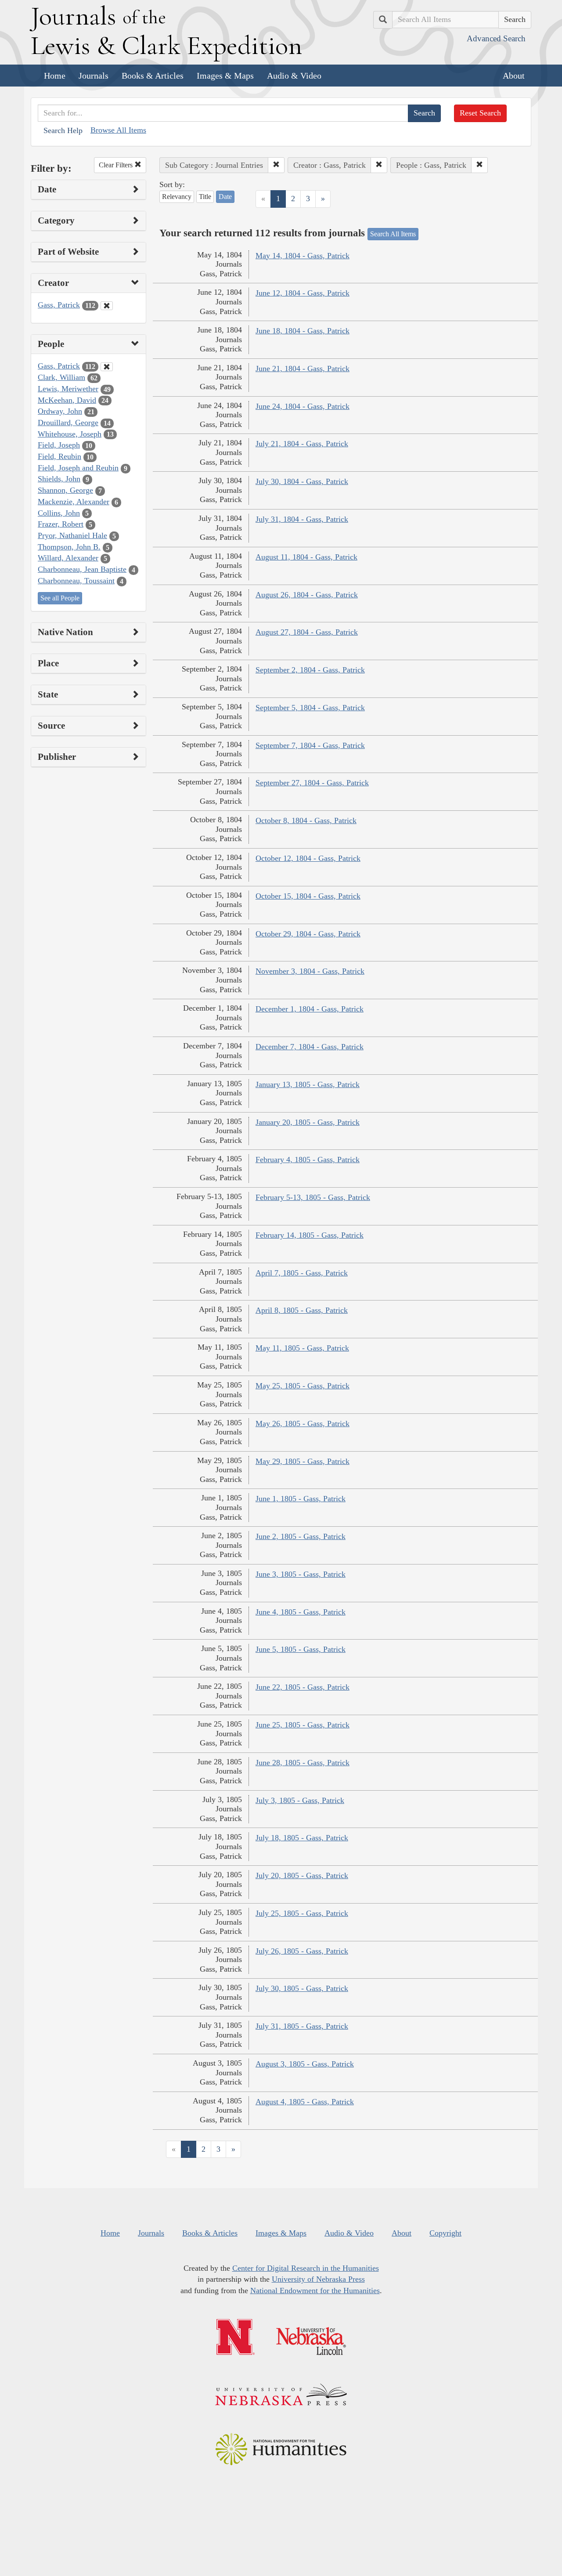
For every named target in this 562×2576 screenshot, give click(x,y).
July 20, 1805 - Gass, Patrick (302, 1875)
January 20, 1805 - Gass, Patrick (308, 1122)
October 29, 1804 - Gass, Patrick (308, 934)
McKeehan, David (67, 400)
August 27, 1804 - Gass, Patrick (307, 632)
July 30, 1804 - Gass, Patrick (302, 481)
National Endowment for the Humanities (315, 2291)
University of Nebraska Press (318, 2279)
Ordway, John (60, 411)
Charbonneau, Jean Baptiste (82, 569)
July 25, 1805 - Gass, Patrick (302, 1913)
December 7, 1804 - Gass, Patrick (310, 1047)
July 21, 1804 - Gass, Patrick (302, 444)
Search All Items (393, 234)
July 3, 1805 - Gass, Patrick (300, 1800)
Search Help (63, 130)
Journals (94, 76)
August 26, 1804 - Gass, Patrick (307, 595)
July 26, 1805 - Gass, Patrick (302, 1951)
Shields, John (59, 479)
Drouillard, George (68, 423)
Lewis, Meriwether (68, 389)
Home (55, 76)
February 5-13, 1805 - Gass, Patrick (313, 1197)
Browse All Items (118, 130)
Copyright (445, 2233)
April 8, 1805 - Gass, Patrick (302, 1310)
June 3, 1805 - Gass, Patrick (301, 1574)
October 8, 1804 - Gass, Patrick (306, 820)
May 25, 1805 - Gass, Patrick (303, 1386)
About (514, 76)
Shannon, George (65, 490)
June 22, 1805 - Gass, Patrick (303, 1687)
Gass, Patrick (59, 305)
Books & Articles (153, 76)
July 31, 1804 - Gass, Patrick (302, 519)
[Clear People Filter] (107, 367)
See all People (60, 598)
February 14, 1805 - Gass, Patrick (310, 1235)
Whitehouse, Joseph (70, 434)
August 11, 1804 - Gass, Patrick (306, 557)
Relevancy (177, 197)
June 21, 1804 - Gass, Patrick (303, 369)
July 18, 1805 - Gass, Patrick (302, 1838)
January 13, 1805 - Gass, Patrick (308, 1084)
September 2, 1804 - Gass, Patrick (310, 670)
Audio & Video (294, 76)
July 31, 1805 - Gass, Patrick (302, 2026)
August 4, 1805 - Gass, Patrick (305, 2102)
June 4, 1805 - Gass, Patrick (301, 1612)
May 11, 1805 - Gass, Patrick (302, 1348)
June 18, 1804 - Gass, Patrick (303, 331)
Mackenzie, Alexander (74, 502)
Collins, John (59, 513)
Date (225, 197)
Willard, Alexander (68, 558)
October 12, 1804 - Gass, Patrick (308, 858)
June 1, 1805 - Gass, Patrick (301, 1499)
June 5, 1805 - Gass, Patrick (301, 1649)
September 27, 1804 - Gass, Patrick (312, 783)
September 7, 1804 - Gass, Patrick (310, 745)
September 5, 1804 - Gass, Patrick (310, 708)
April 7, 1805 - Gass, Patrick (302, 1273)
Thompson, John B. (69, 547)
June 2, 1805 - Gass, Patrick (301, 1536)
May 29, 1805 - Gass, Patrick (303, 1461)
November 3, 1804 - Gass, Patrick (310, 971)
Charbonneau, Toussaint (76, 581)
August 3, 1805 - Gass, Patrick (305, 2064)
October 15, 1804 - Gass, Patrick (308, 896)
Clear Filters (117, 165)
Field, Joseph (59, 445)
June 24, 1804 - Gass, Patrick (303, 406)
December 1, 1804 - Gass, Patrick (310, 1009)
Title (205, 197)
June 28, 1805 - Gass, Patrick (303, 1763)
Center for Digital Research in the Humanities (306, 2268)
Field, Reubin (59, 456)
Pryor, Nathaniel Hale (72, 535)
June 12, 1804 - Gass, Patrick (303, 293)
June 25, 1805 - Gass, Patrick (303, 1725)
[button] (276, 165)
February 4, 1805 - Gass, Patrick (308, 1160)
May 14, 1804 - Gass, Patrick (303, 256)
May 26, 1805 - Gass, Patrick (303, 1423)
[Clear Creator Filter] (107, 306)
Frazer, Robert (61, 524)
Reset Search (480, 113)
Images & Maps (225, 76)
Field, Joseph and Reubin (78, 468)
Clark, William (61, 377)
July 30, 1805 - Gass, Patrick (302, 1988)
